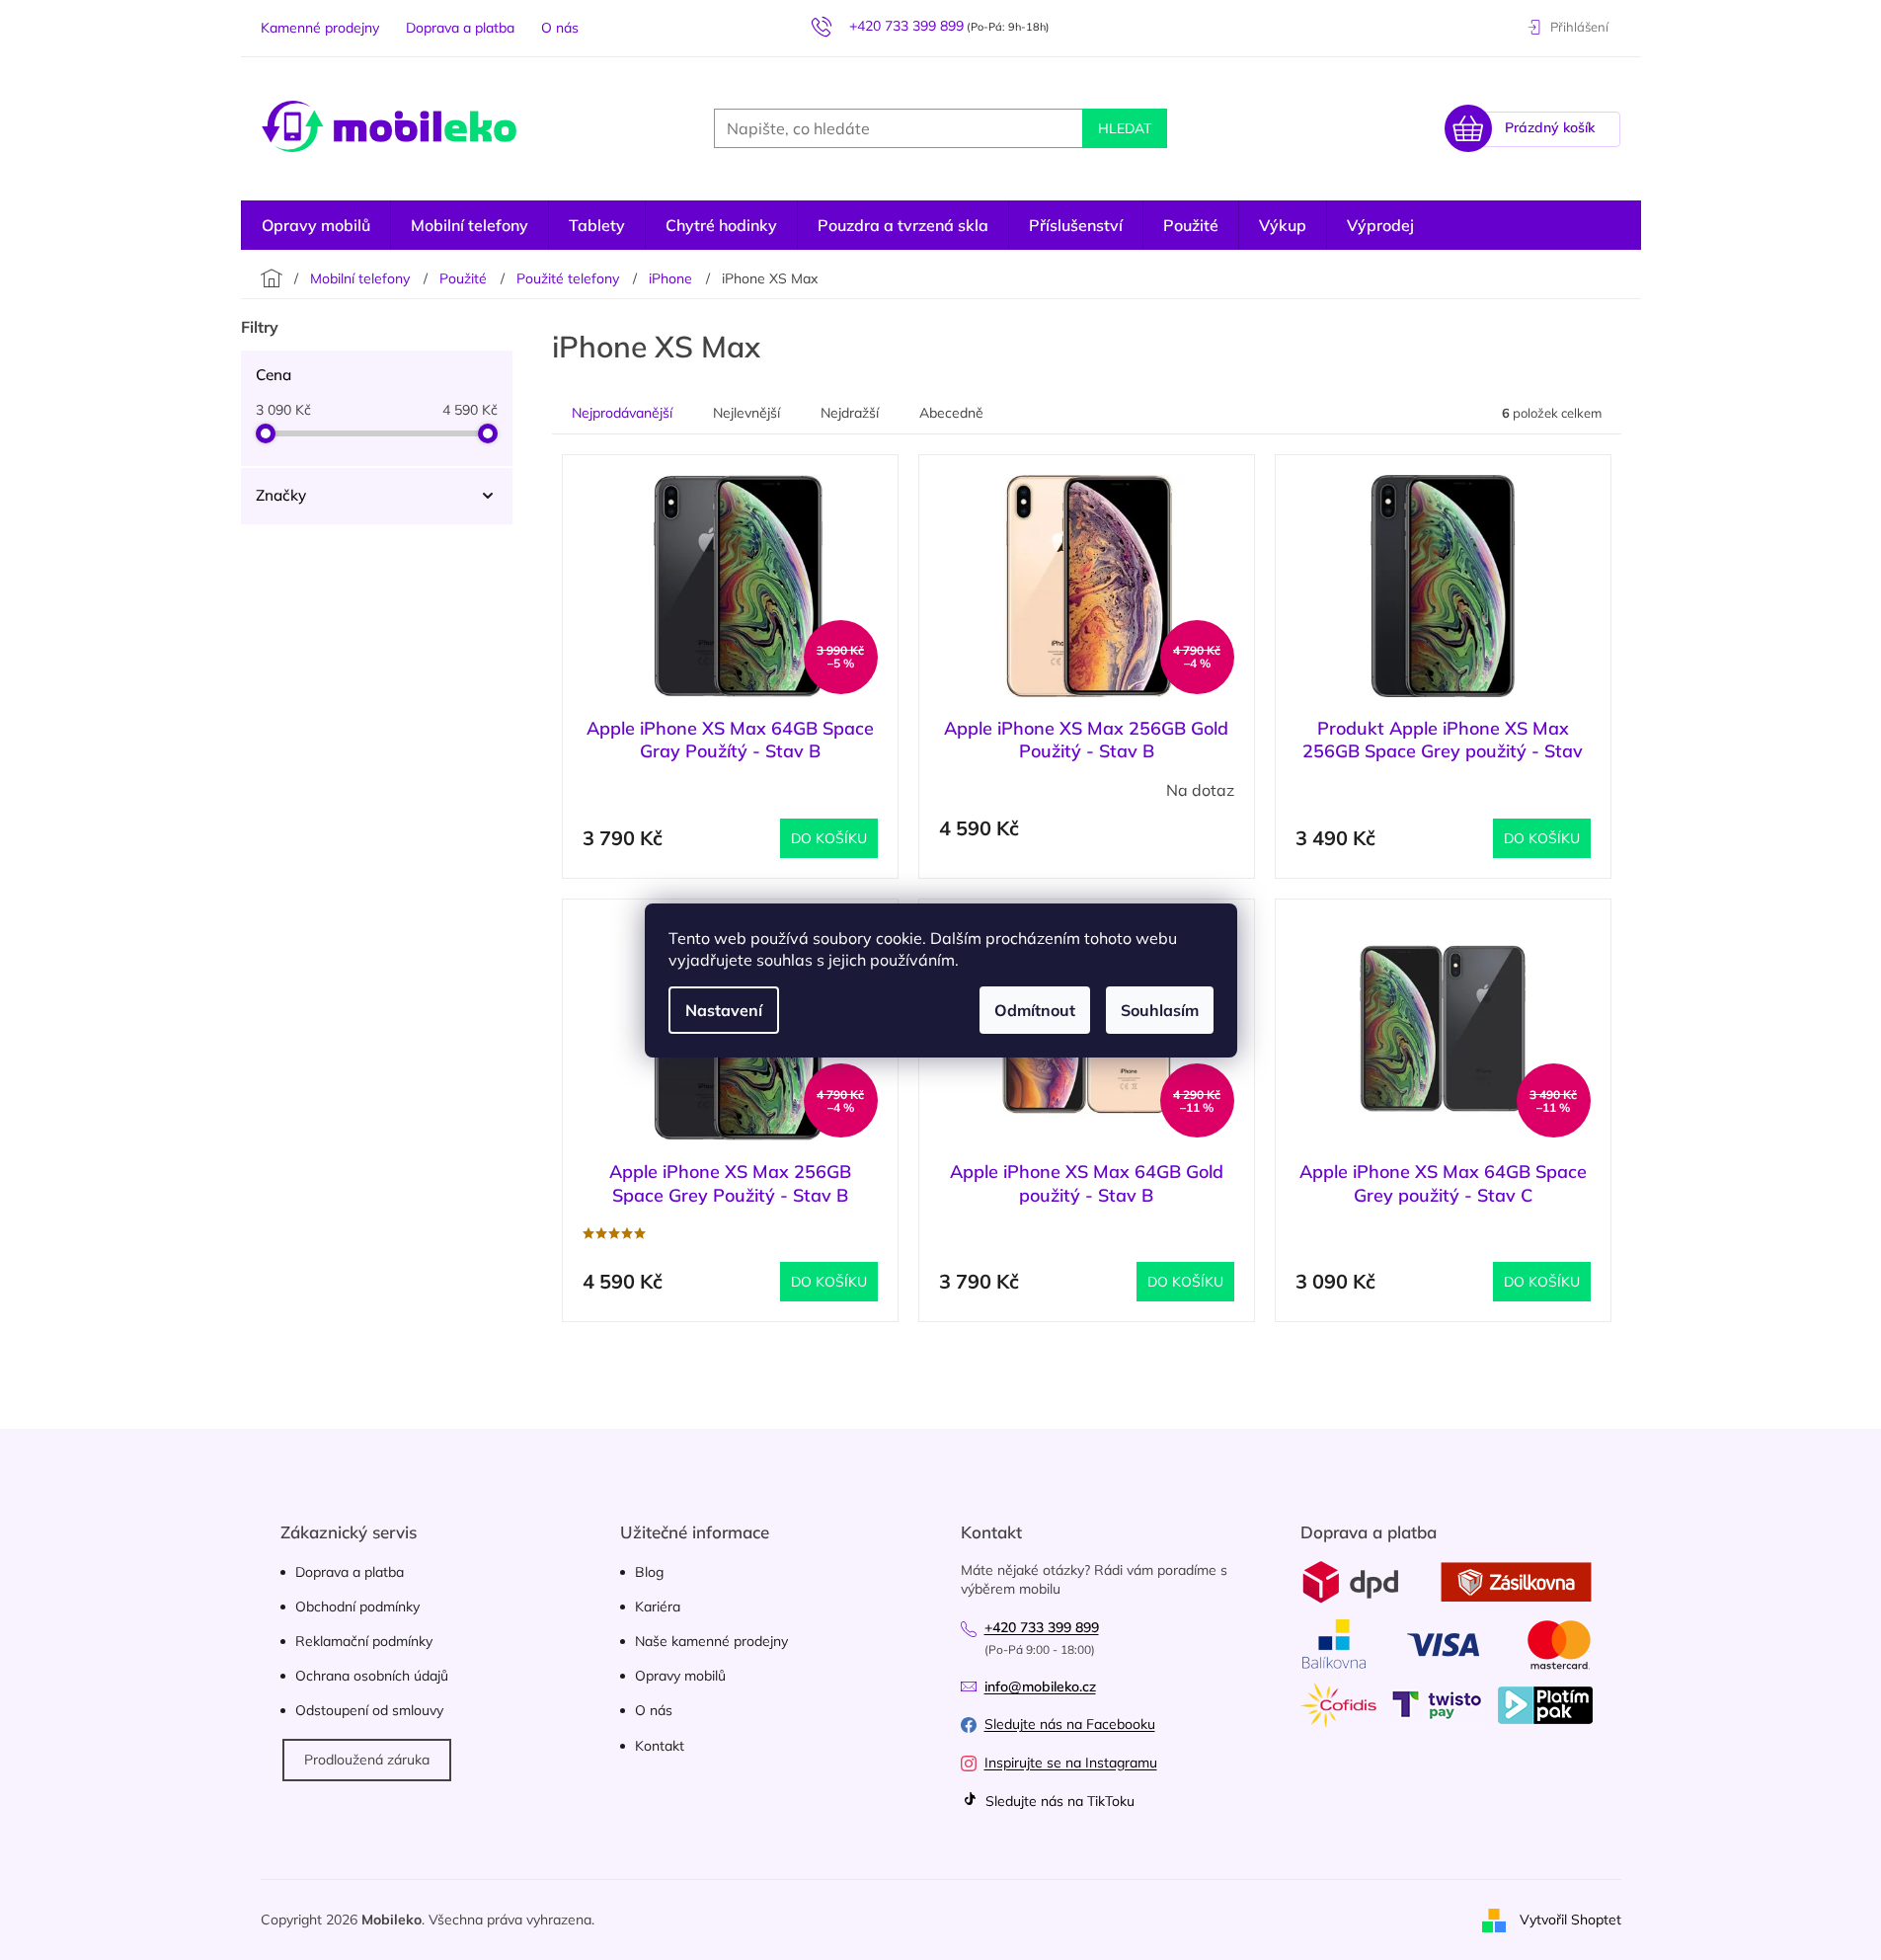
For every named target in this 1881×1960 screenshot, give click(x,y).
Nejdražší (850, 413)
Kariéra (658, 1607)
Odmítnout (1035, 1010)
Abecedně (951, 413)
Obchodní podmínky (357, 1607)
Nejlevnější (746, 413)
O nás (560, 28)
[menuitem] (1380, 225)
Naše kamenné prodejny (711, 1641)
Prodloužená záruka (367, 1760)
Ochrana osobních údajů (372, 1676)
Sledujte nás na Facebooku (1070, 1724)
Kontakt (660, 1746)
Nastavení (724, 1010)
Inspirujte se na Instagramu (1071, 1763)
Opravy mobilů (680, 1676)
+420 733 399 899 (1042, 1627)
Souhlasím (1160, 1010)
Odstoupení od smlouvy (369, 1710)
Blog (649, 1572)
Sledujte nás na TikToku (1058, 1801)
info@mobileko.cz (1040, 1686)
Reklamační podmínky (364, 1641)
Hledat (1125, 128)
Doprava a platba (460, 28)
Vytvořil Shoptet (1570, 1919)
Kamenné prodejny (320, 28)
